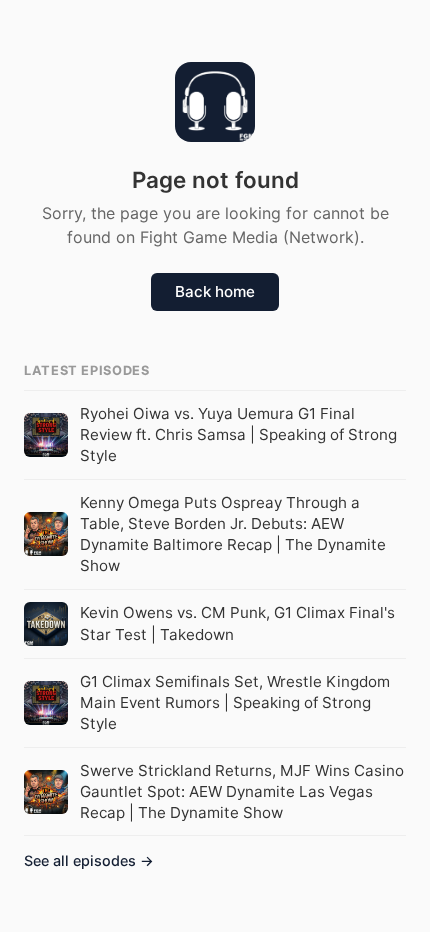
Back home (215, 291)
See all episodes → (89, 860)
